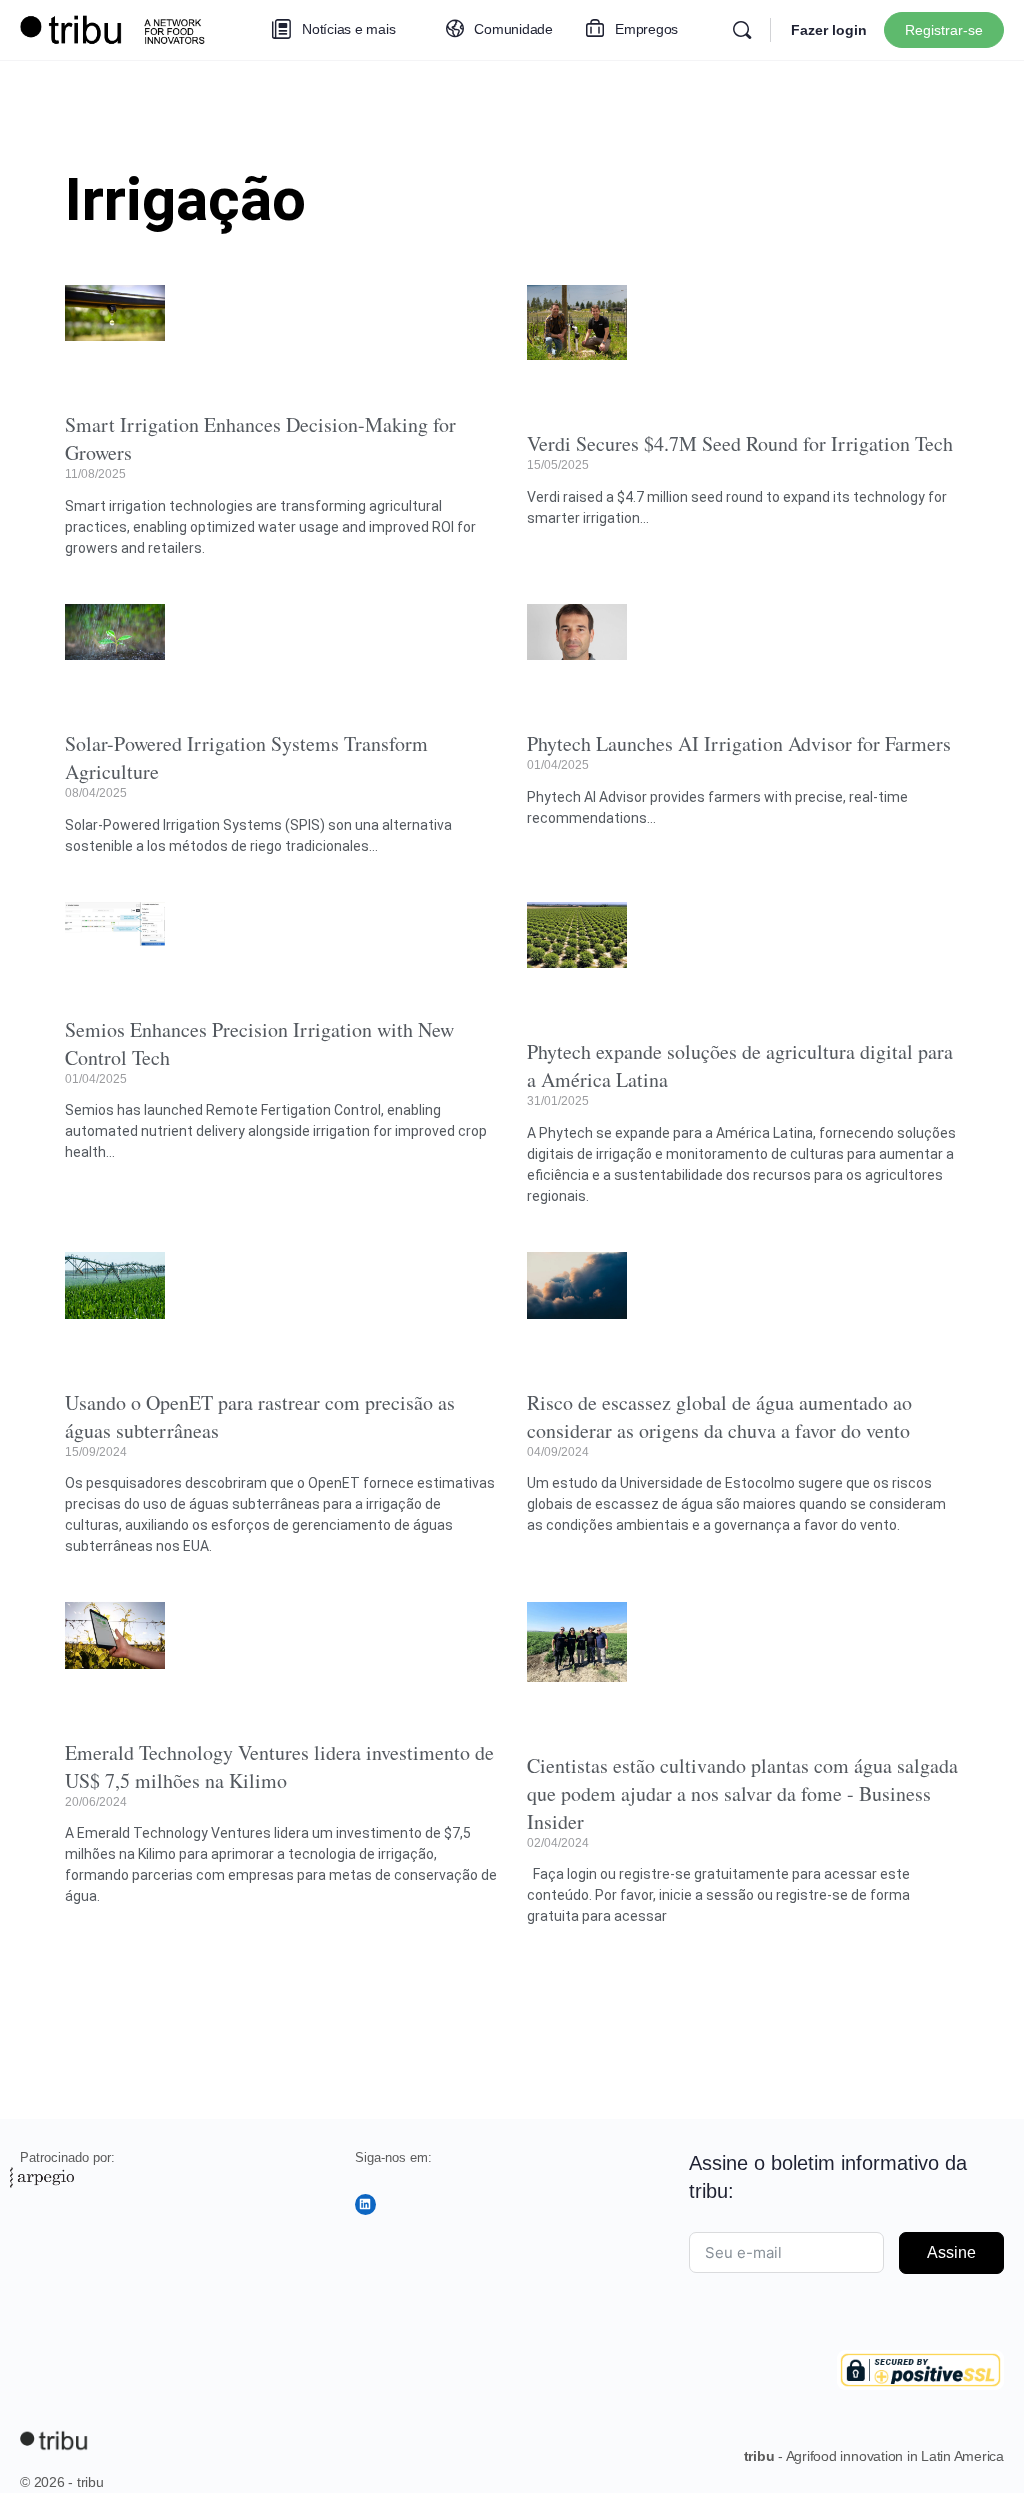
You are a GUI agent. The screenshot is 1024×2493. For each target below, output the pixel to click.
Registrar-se (944, 30)
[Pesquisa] (742, 30)
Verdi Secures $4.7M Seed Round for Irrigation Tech (740, 443)
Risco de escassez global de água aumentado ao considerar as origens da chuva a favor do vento (719, 1416)
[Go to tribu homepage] (120, 27)
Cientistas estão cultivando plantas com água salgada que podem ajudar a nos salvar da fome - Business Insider (742, 1793)
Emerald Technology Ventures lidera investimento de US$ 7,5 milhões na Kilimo (279, 1766)
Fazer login (829, 30)
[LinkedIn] (365, 2204)
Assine (951, 2252)
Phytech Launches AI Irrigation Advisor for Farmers (739, 743)
